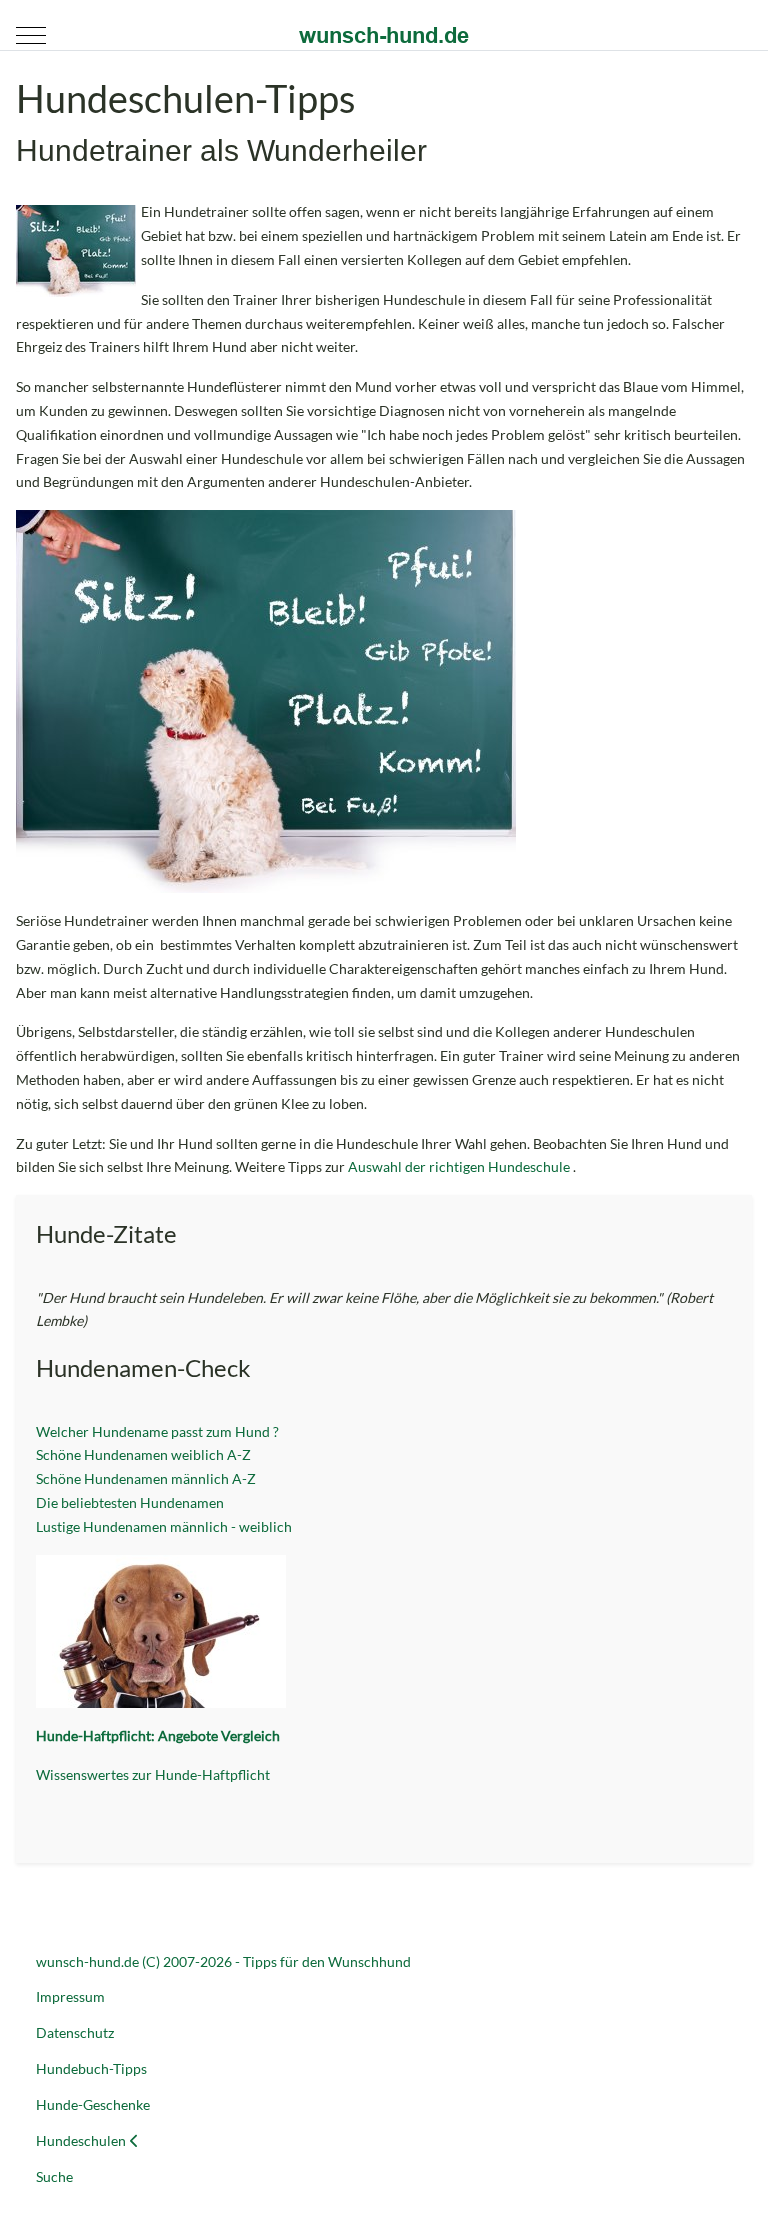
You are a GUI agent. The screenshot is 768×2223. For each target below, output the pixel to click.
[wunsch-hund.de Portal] (384, 35)
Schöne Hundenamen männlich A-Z (146, 1478)
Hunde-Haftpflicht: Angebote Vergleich (158, 1735)
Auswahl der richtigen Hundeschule (460, 1166)
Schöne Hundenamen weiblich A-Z (143, 1454)
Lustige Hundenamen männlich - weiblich (164, 1526)
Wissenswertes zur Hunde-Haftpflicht (153, 1774)
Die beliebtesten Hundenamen (130, 1502)
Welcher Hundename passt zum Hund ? (159, 1431)
